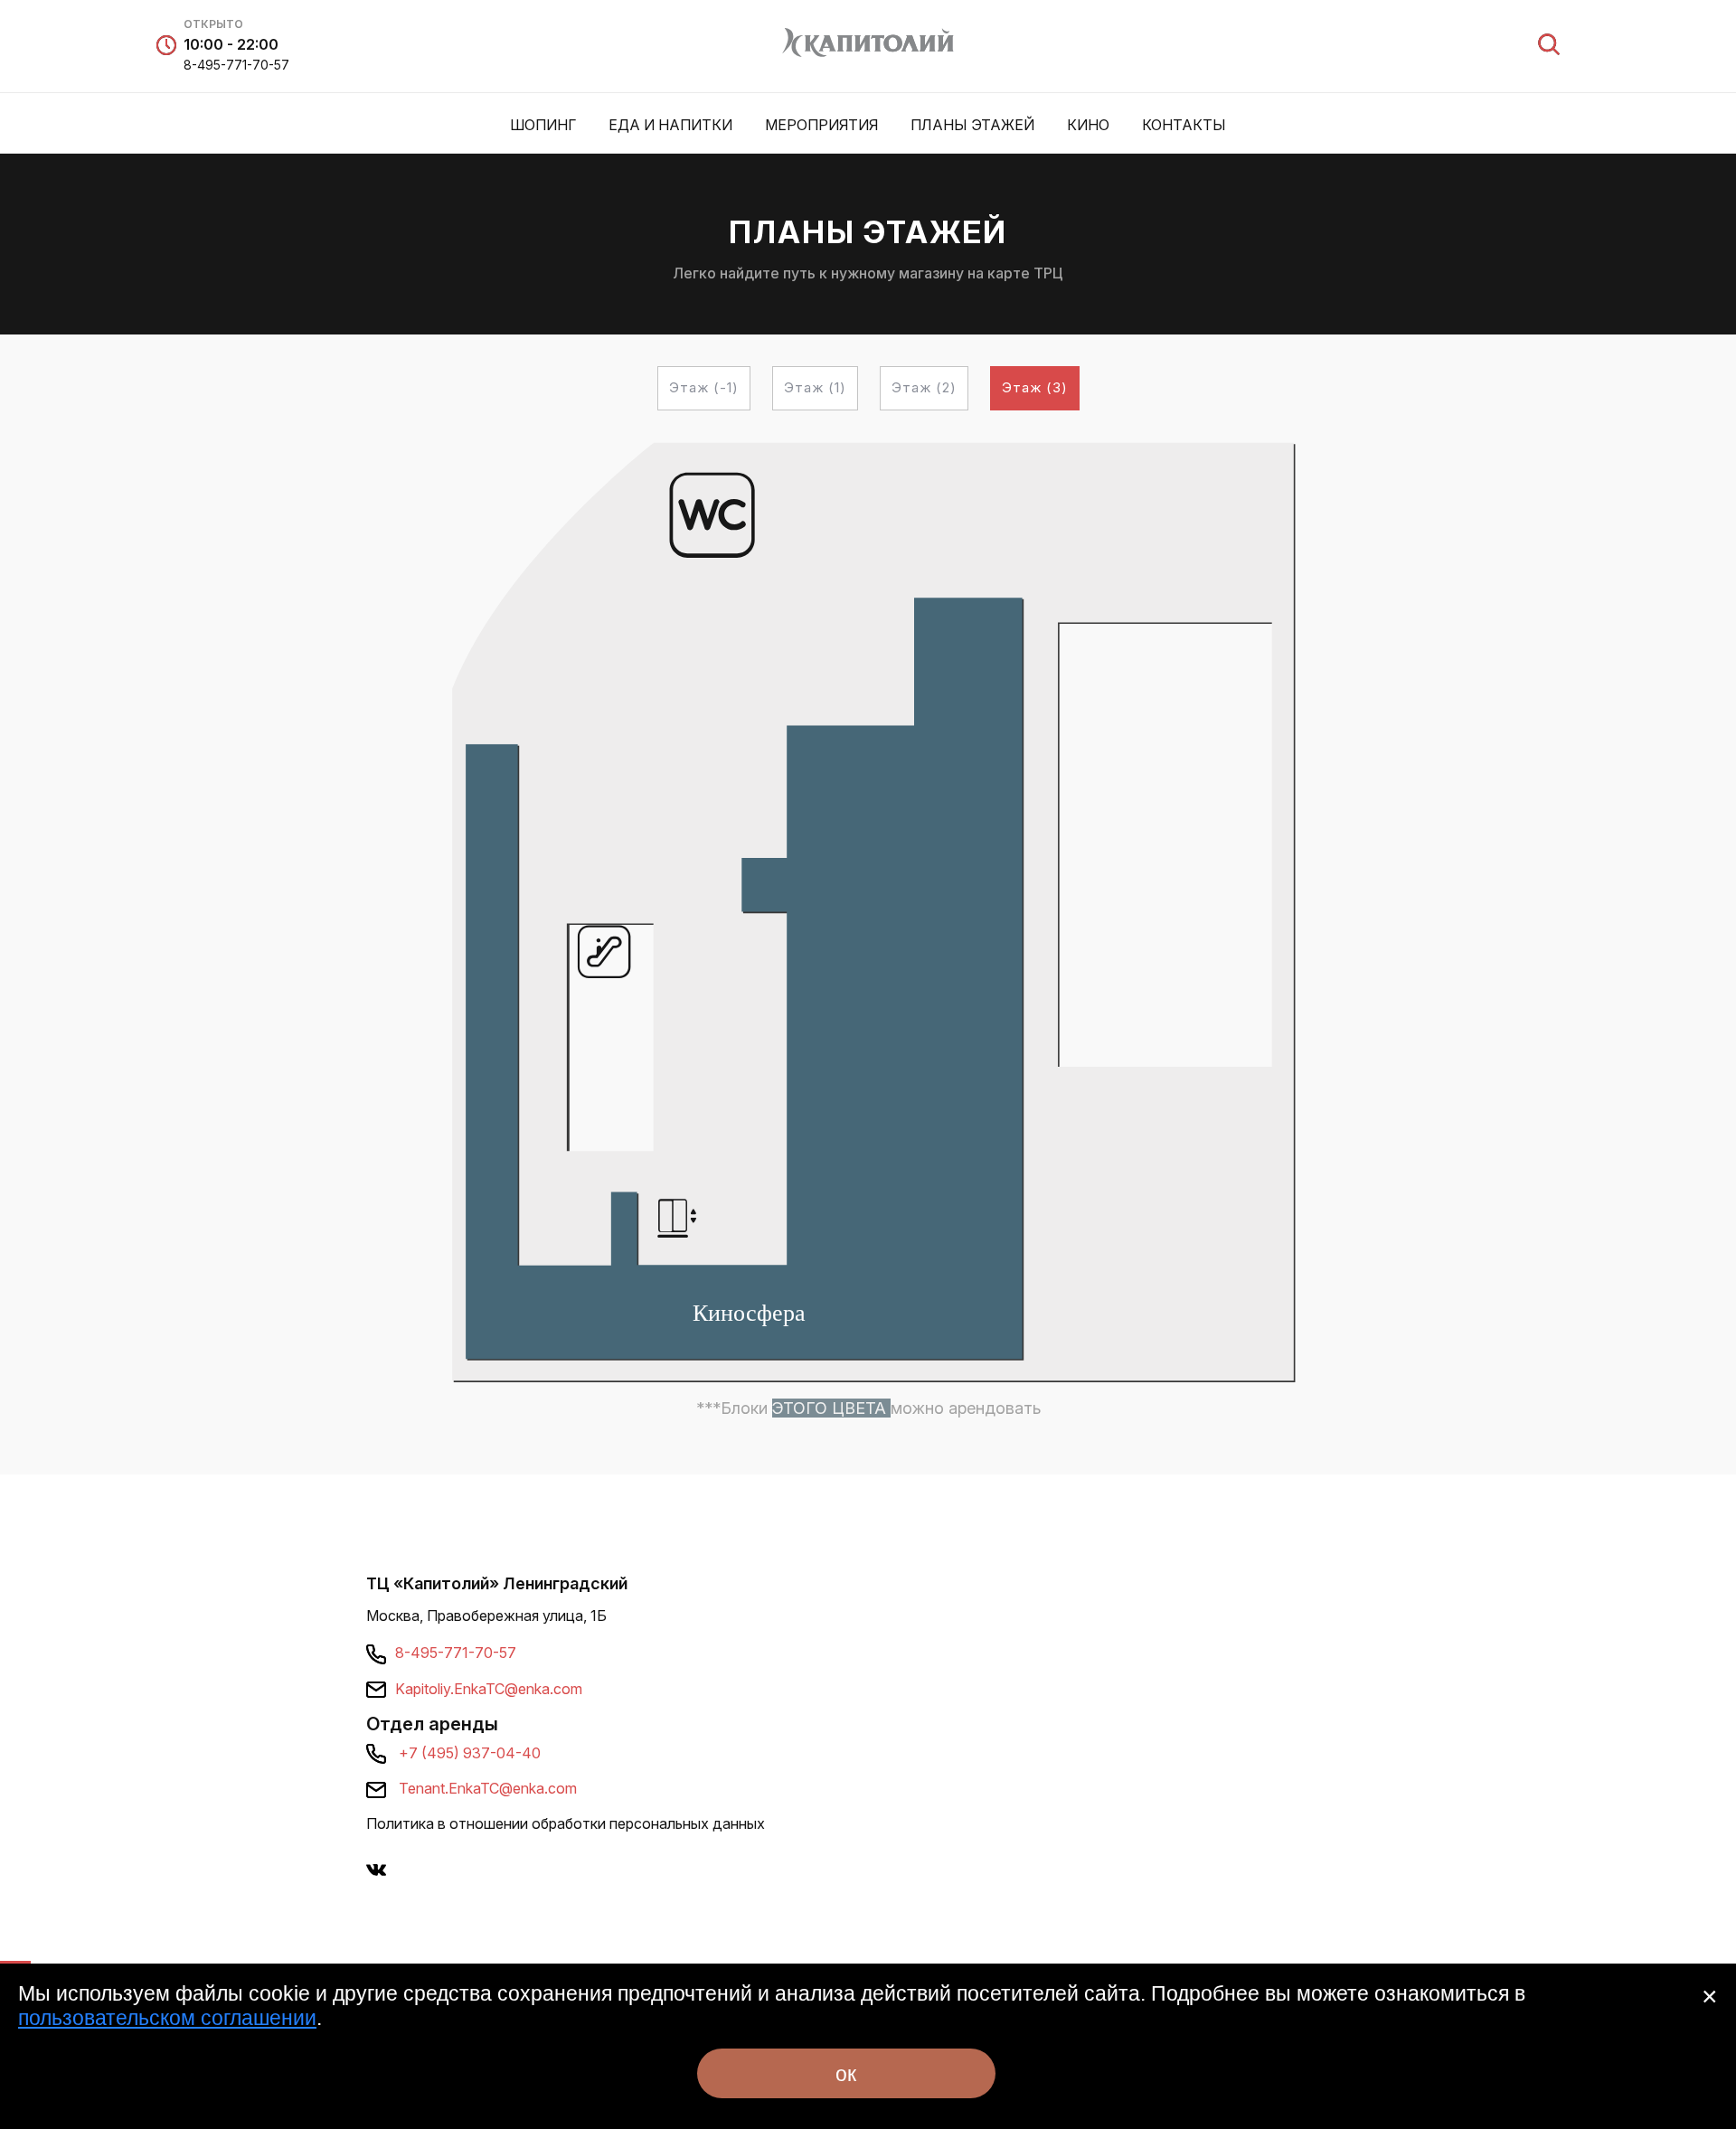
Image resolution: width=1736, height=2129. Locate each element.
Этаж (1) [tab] (815, 387)
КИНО (1088, 125)
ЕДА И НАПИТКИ (670, 125)
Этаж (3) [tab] (1035, 387)
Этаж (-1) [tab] (704, 387)
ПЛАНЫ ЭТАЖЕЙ (972, 125)
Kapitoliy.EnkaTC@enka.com (489, 1689)
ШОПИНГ (543, 125)
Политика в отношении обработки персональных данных (566, 1823)
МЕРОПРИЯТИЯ (821, 125)
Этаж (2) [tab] (924, 387)
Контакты (1184, 125)
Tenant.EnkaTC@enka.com (488, 1788)
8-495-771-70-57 (236, 65)
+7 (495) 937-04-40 (470, 1753)
